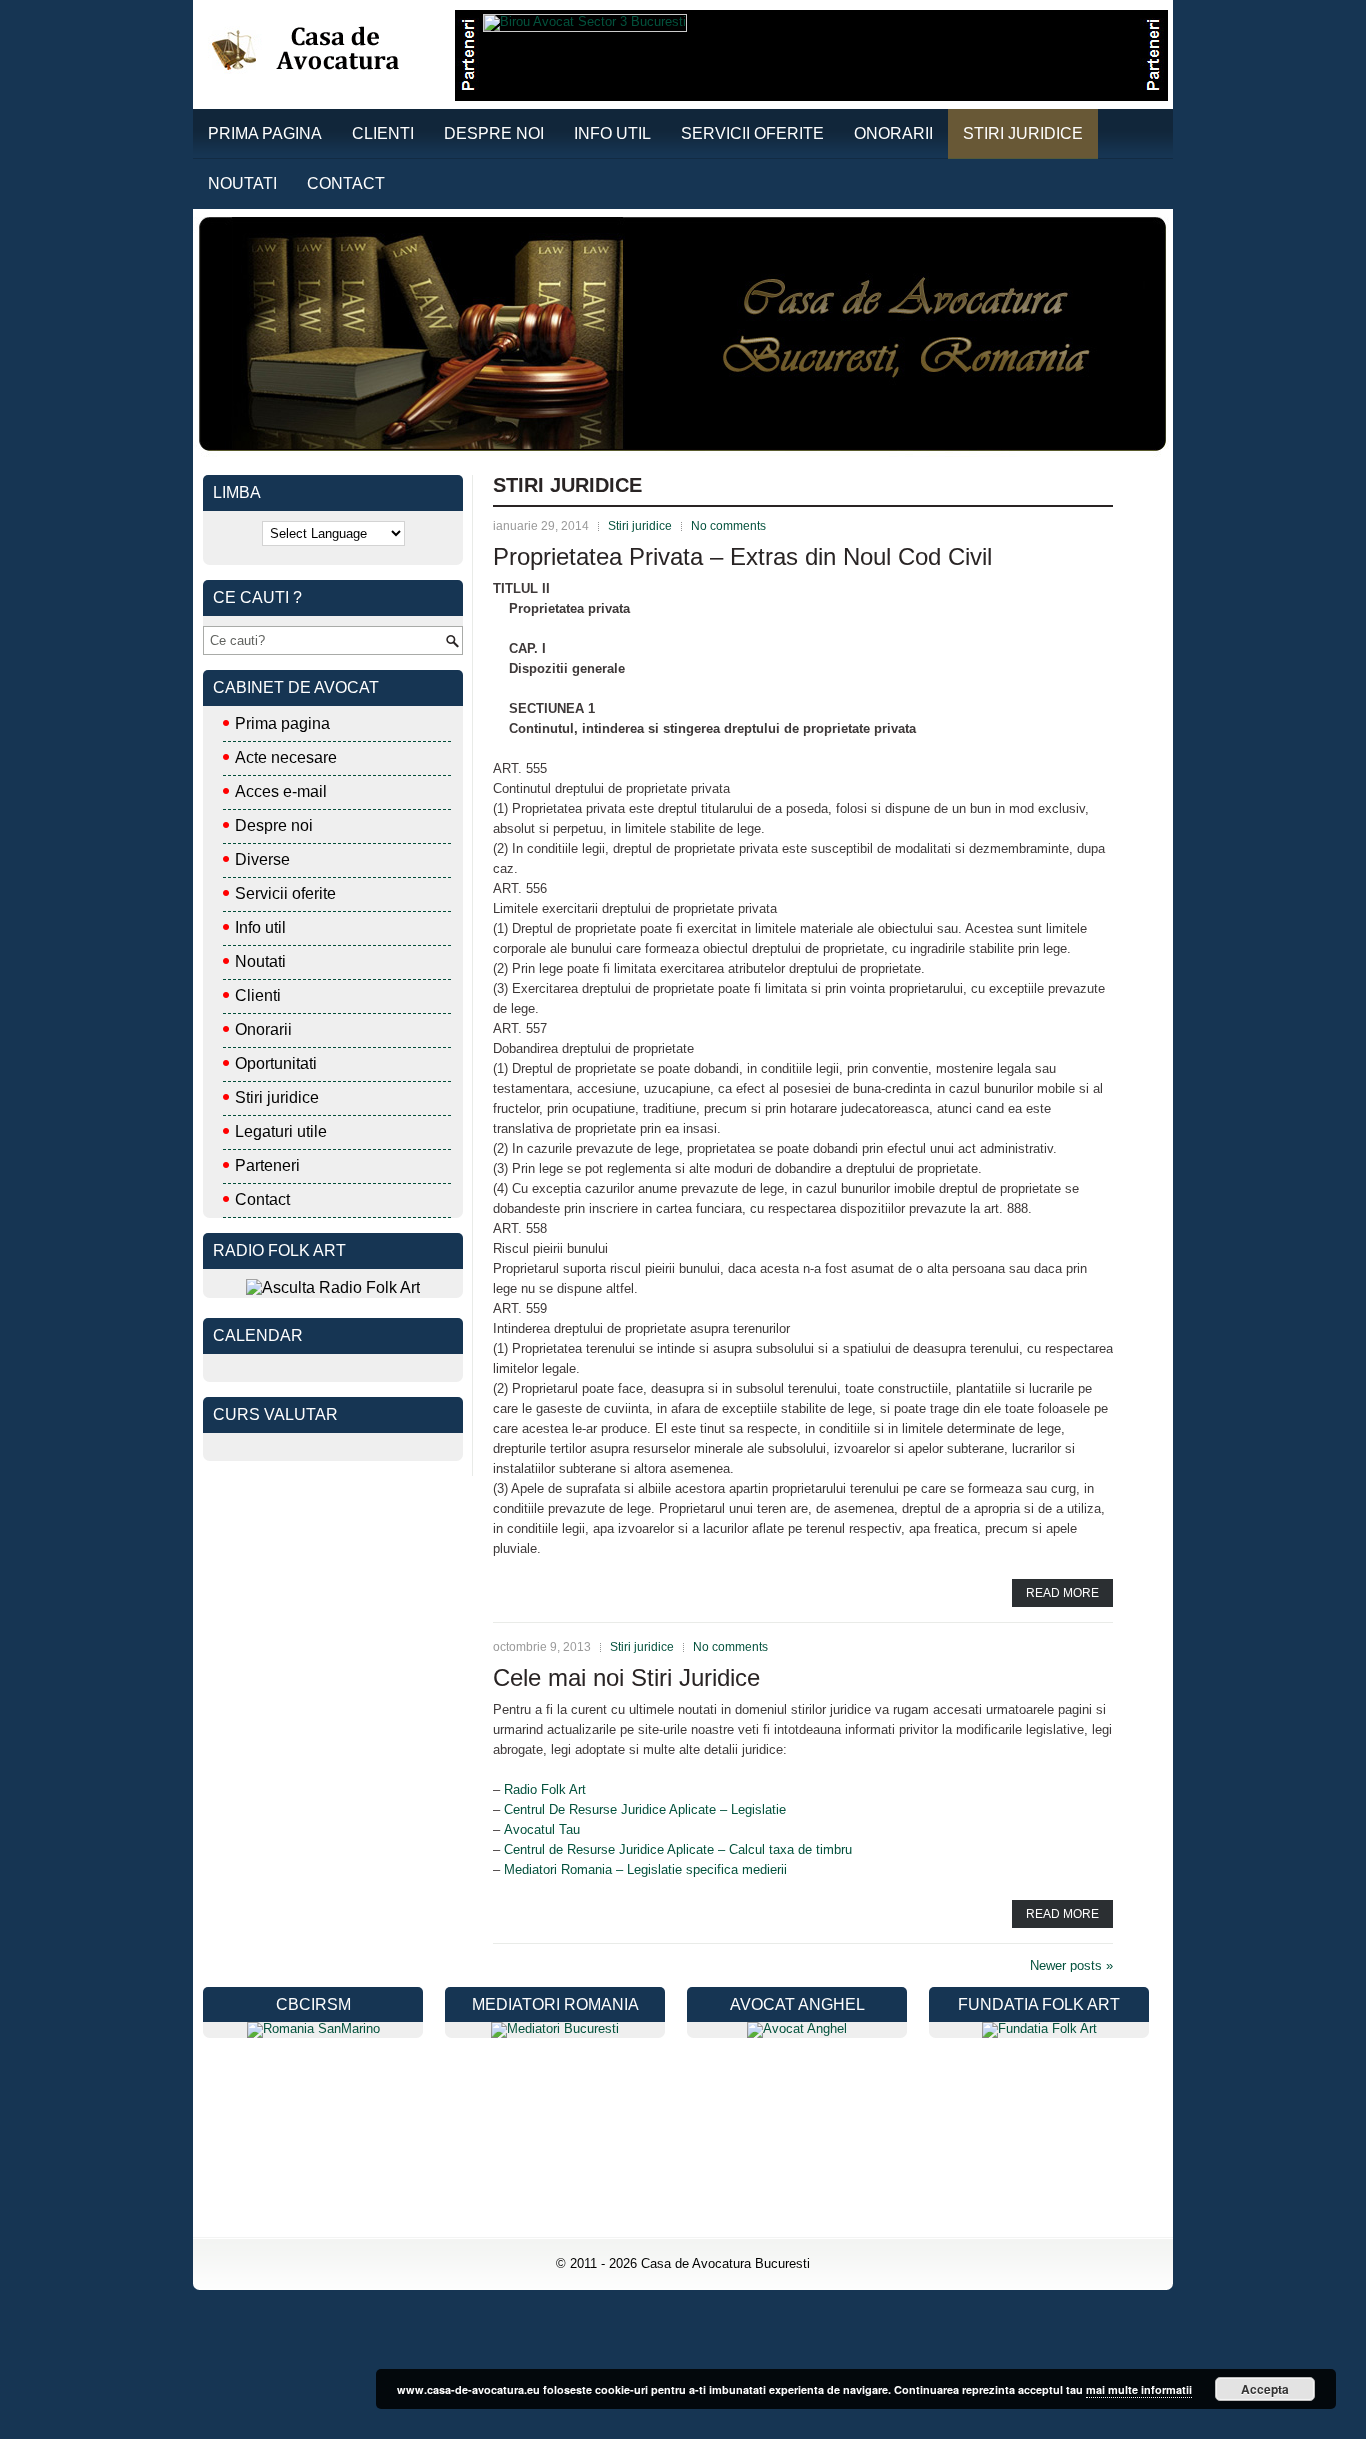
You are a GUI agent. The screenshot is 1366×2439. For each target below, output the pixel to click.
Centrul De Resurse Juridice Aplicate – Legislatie (645, 1809)
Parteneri (267, 1165)
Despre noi (494, 133)
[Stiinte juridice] (555, 2028)
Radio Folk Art (545, 1789)
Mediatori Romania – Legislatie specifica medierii (645, 1869)
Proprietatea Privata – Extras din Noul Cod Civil (742, 556)
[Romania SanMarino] (313, 2028)
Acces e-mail (281, 791)
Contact (346, 183)
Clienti (383, 133)
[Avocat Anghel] (797, 2028)
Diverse (262, 859)
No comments (728, 526)
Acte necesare (286, 757)
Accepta (1265, 2389)
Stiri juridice (1023, 133)
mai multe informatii (1139, 2389)
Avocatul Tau (542, 1829)
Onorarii (893, 133)
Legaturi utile (281, 1131)
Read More (1062, 1593)
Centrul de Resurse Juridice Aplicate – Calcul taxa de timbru (678, 1849)
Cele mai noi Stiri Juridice (626, 1677)
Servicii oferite (752, 133)
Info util (612, 133)
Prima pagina (265, 133)
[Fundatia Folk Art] (1039, 2028)
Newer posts (1071, 1965)
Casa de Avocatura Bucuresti (725, 2263)
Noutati (242, 183)
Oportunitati (276, 1063)
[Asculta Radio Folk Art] (333, 1287)
